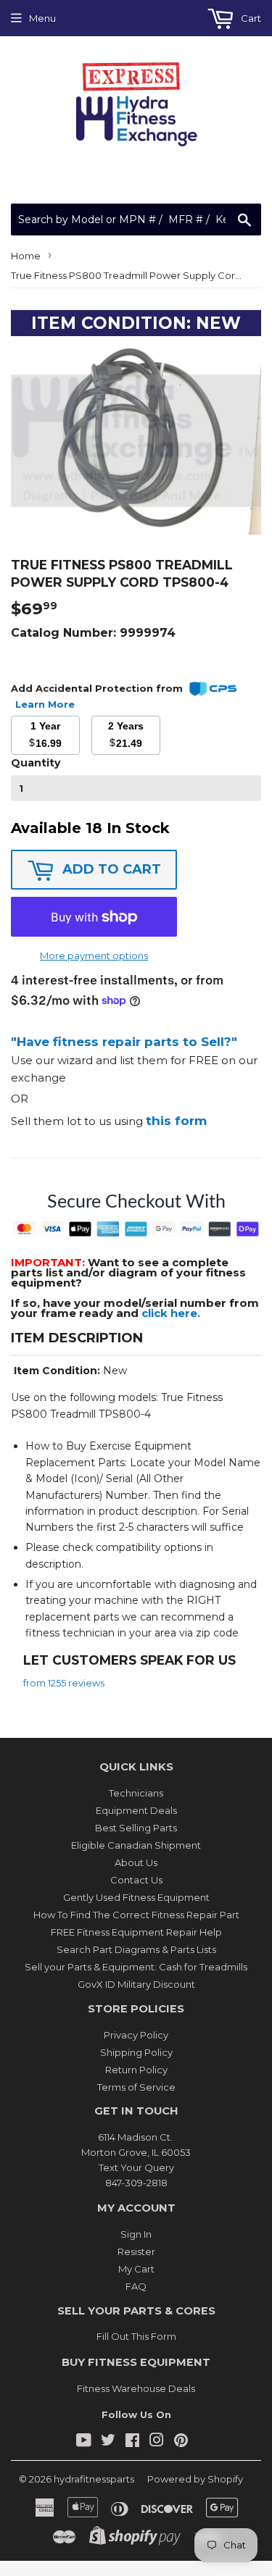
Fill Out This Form (136, 2336)
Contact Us (136, 1880)
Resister (136, 2251)
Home (26, 256)
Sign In (136, 2234)
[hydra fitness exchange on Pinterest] (181, 2442)
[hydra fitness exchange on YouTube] (84, 2442)
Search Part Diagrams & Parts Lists (136, 1949)
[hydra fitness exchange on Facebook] (132, 2442)
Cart (250, 18)
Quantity (36, 763)
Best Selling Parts (136, 1828)
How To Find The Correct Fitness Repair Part (136, 1915)
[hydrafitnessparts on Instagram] (157, 2442)
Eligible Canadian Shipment (136, 1845)
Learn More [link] (45, 704)
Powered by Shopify (195, 2479)
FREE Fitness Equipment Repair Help (136, 1932)
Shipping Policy (136, 2052)
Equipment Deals (136, 1810)
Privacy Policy (136, 2035)
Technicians (136, 1793)
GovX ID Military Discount (136, 1984)
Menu (42, 18)
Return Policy (136, 2070)
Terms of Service (136, 2087)
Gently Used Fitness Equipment (136, 1897)
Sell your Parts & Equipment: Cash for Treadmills (136, 1967)
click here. (171, 1313)
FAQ (136, 2286)
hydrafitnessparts (94, 2479)
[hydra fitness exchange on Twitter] (108, 2442)
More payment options (94, 955)
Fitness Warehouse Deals (136, 2388)
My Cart (136, 2269)
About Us (136, 1862)
